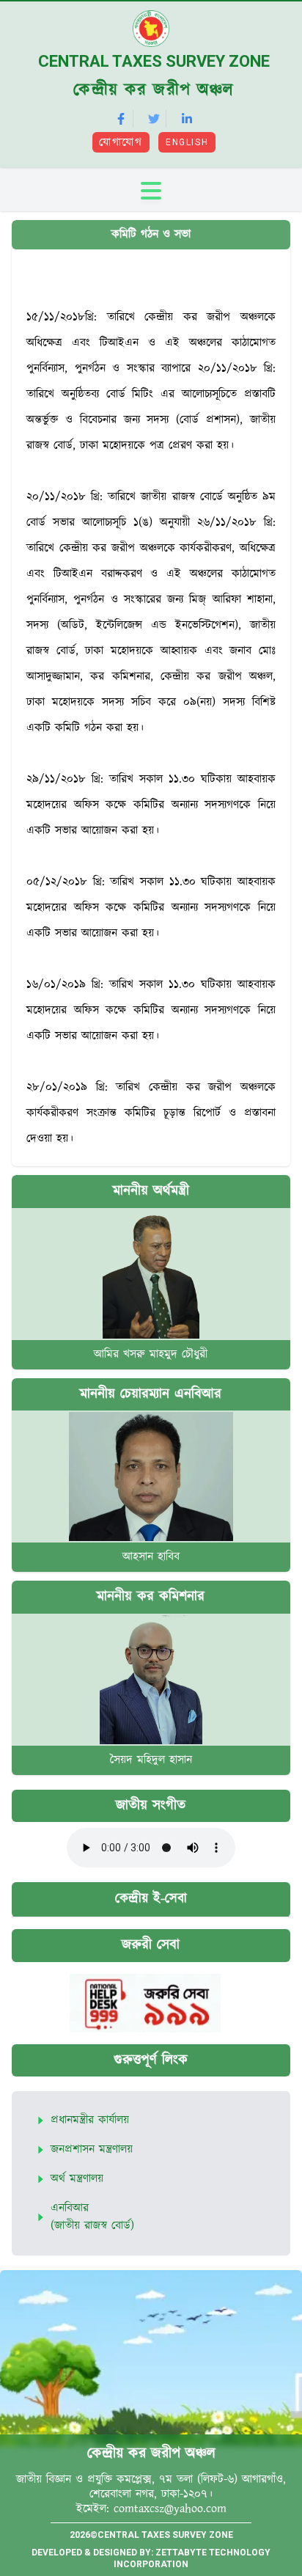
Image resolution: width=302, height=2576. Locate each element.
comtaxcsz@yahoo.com (170, 2509)
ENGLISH (187, 142)
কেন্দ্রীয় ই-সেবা (151, 1899)
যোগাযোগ (121, 143)
